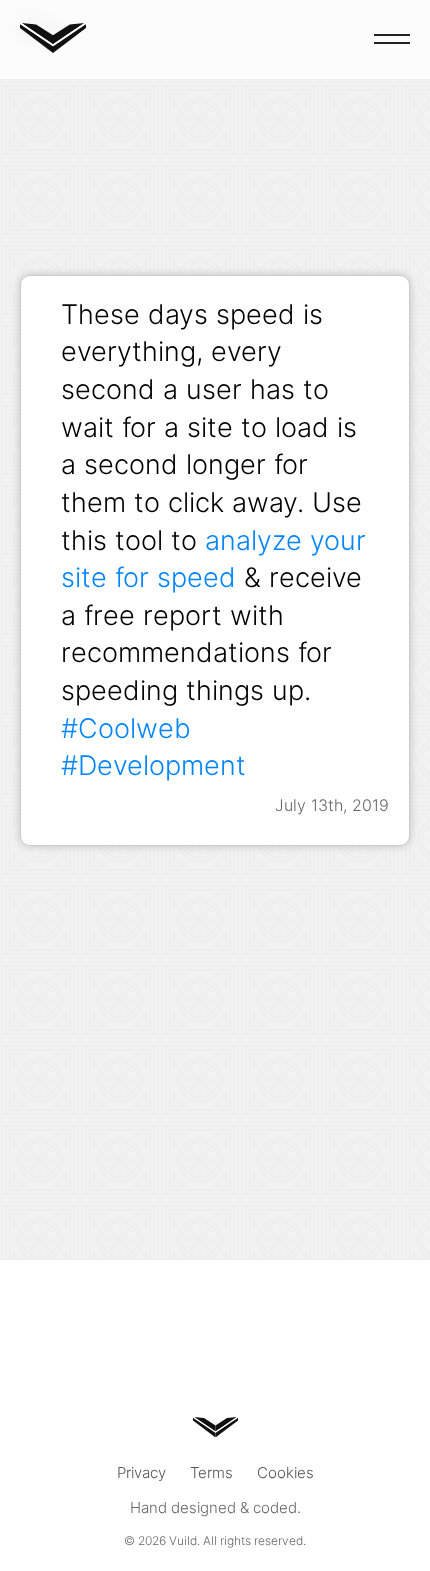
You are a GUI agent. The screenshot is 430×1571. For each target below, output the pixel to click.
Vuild (183, 1540)
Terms (211, 1472)
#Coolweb (126, 728)
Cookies (285, 1472)
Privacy (141, 1472)
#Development (153, 765)
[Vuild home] (53, 46)
